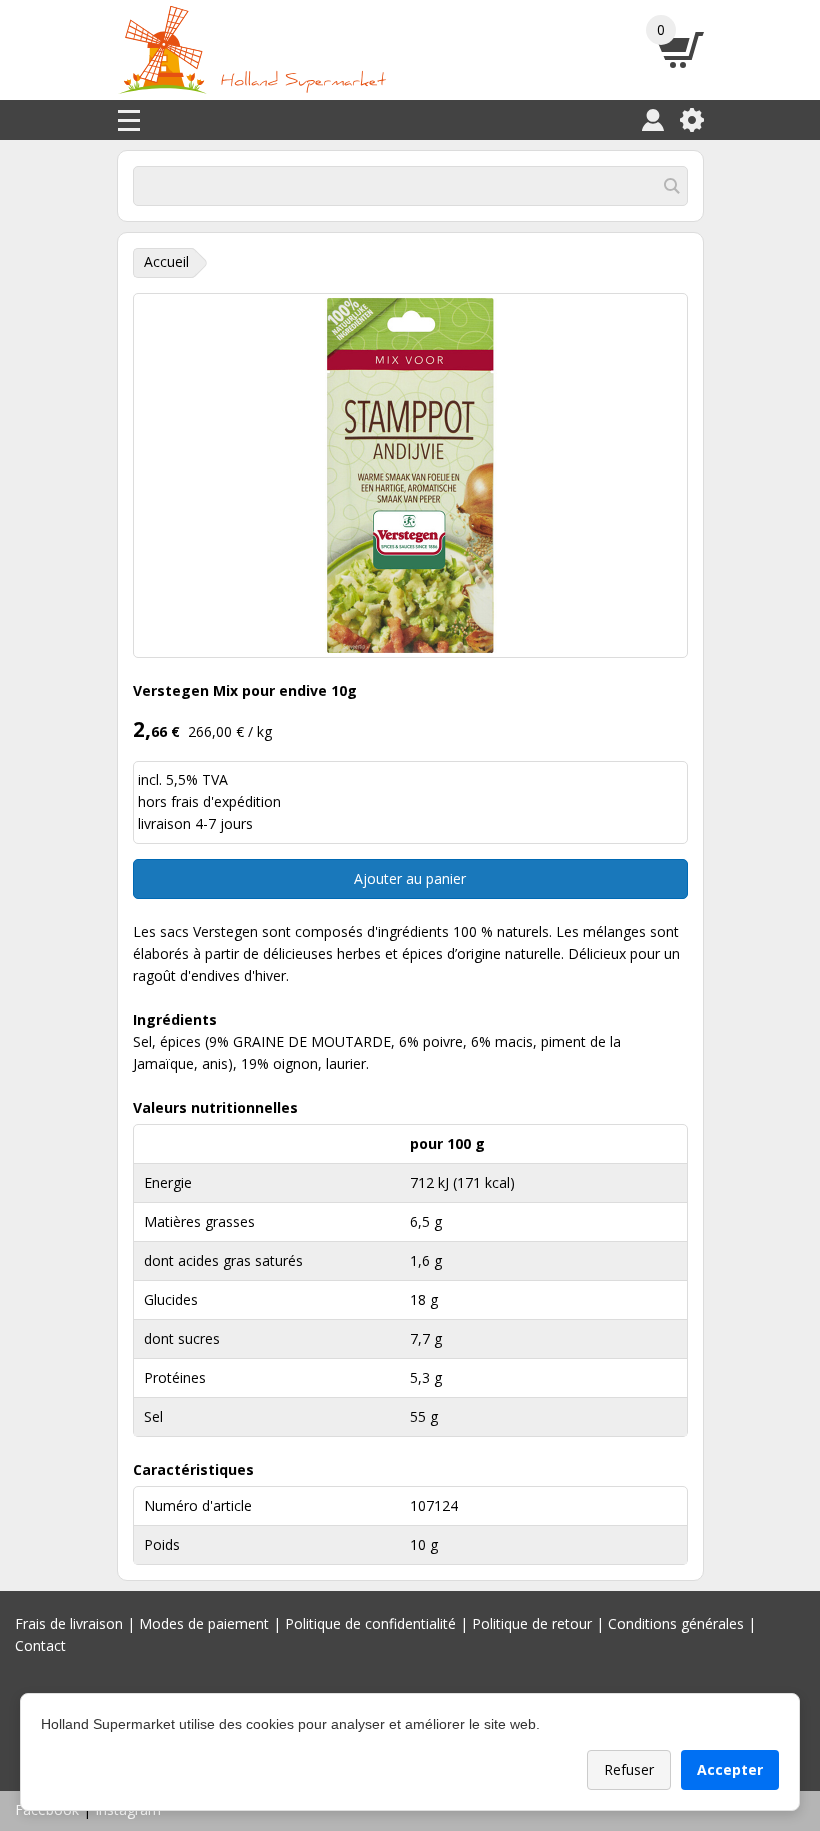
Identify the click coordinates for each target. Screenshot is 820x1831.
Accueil (166, 261)
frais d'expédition (226, 801)
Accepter (730, 1769)
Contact (40, 1645)
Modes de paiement (204, 1623)
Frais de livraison (69, 1623)
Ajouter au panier (410, 878)
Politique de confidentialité (370, 1623)
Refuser (629, 1769)
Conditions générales (676, 1623)
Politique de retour (532, 1623)
